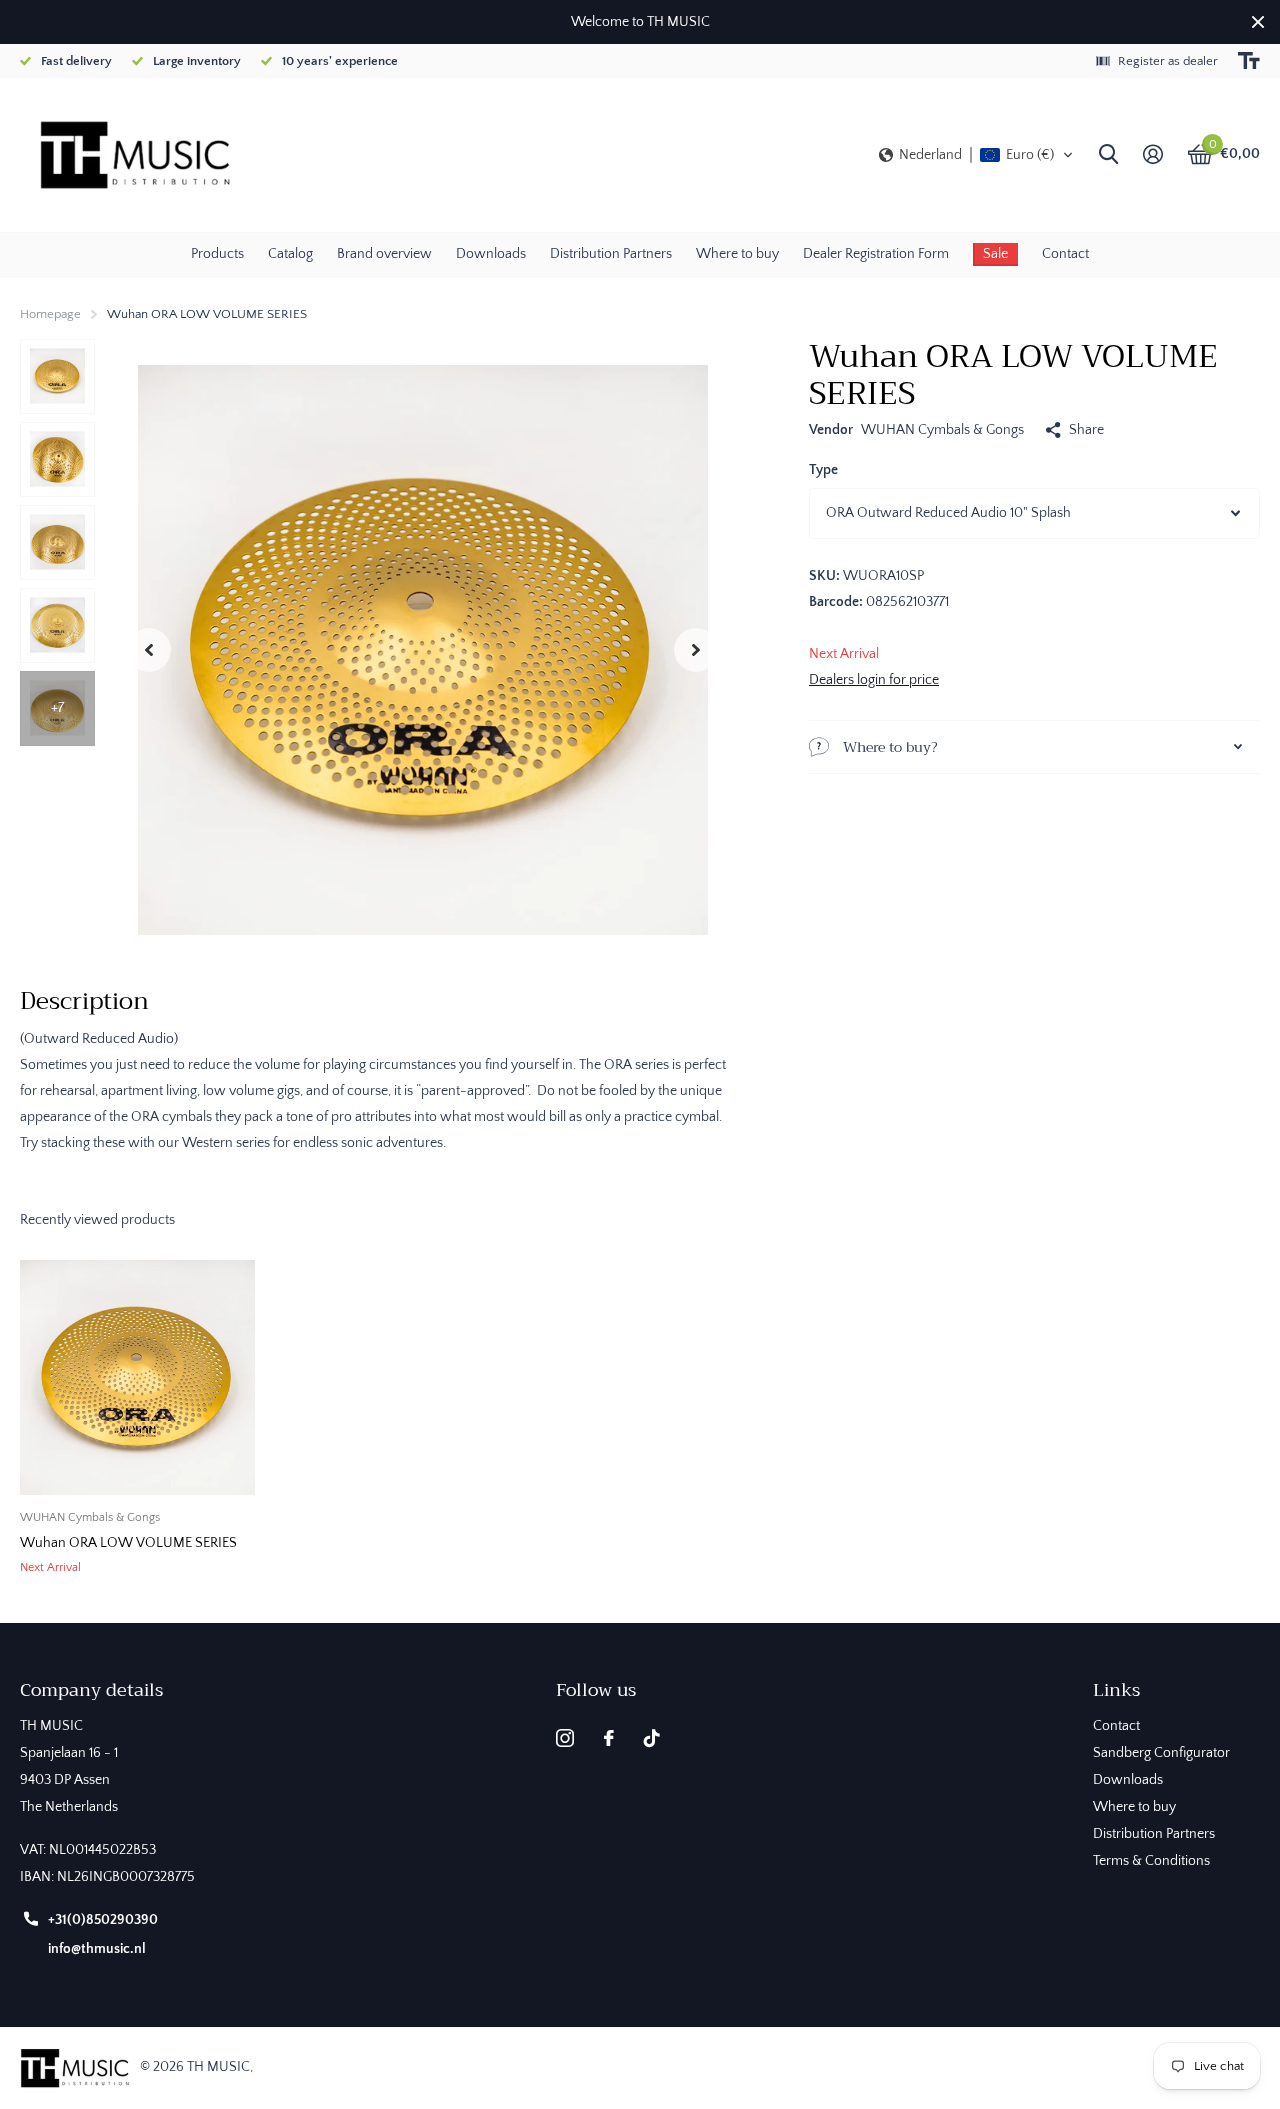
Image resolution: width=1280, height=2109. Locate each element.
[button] (976, 155)
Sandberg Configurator (1161, 1753)
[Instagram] (565, 1738)
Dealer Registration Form (876, 254)
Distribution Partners (611, 254)
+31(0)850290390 (103, 1920)
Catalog (290, 254)
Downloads (491, 254)
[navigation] (57, 376)
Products (217, 254)
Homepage (50, 314)
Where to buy (737, 254)
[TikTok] (652, 1738)
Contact (1065, 254)
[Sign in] (1152, 154)
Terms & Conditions (1151, 1861)
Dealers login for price (874, 680)
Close (1258, 22)
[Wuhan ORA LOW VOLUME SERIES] (137, 1377)
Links (1116, 1690)
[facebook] (609, 1738)
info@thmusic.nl (97, 1949)
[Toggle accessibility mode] (1249, 61)
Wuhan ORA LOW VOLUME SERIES (128, 1543)
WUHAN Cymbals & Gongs (942, 430)
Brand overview (384, 254)
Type (823, 470)
